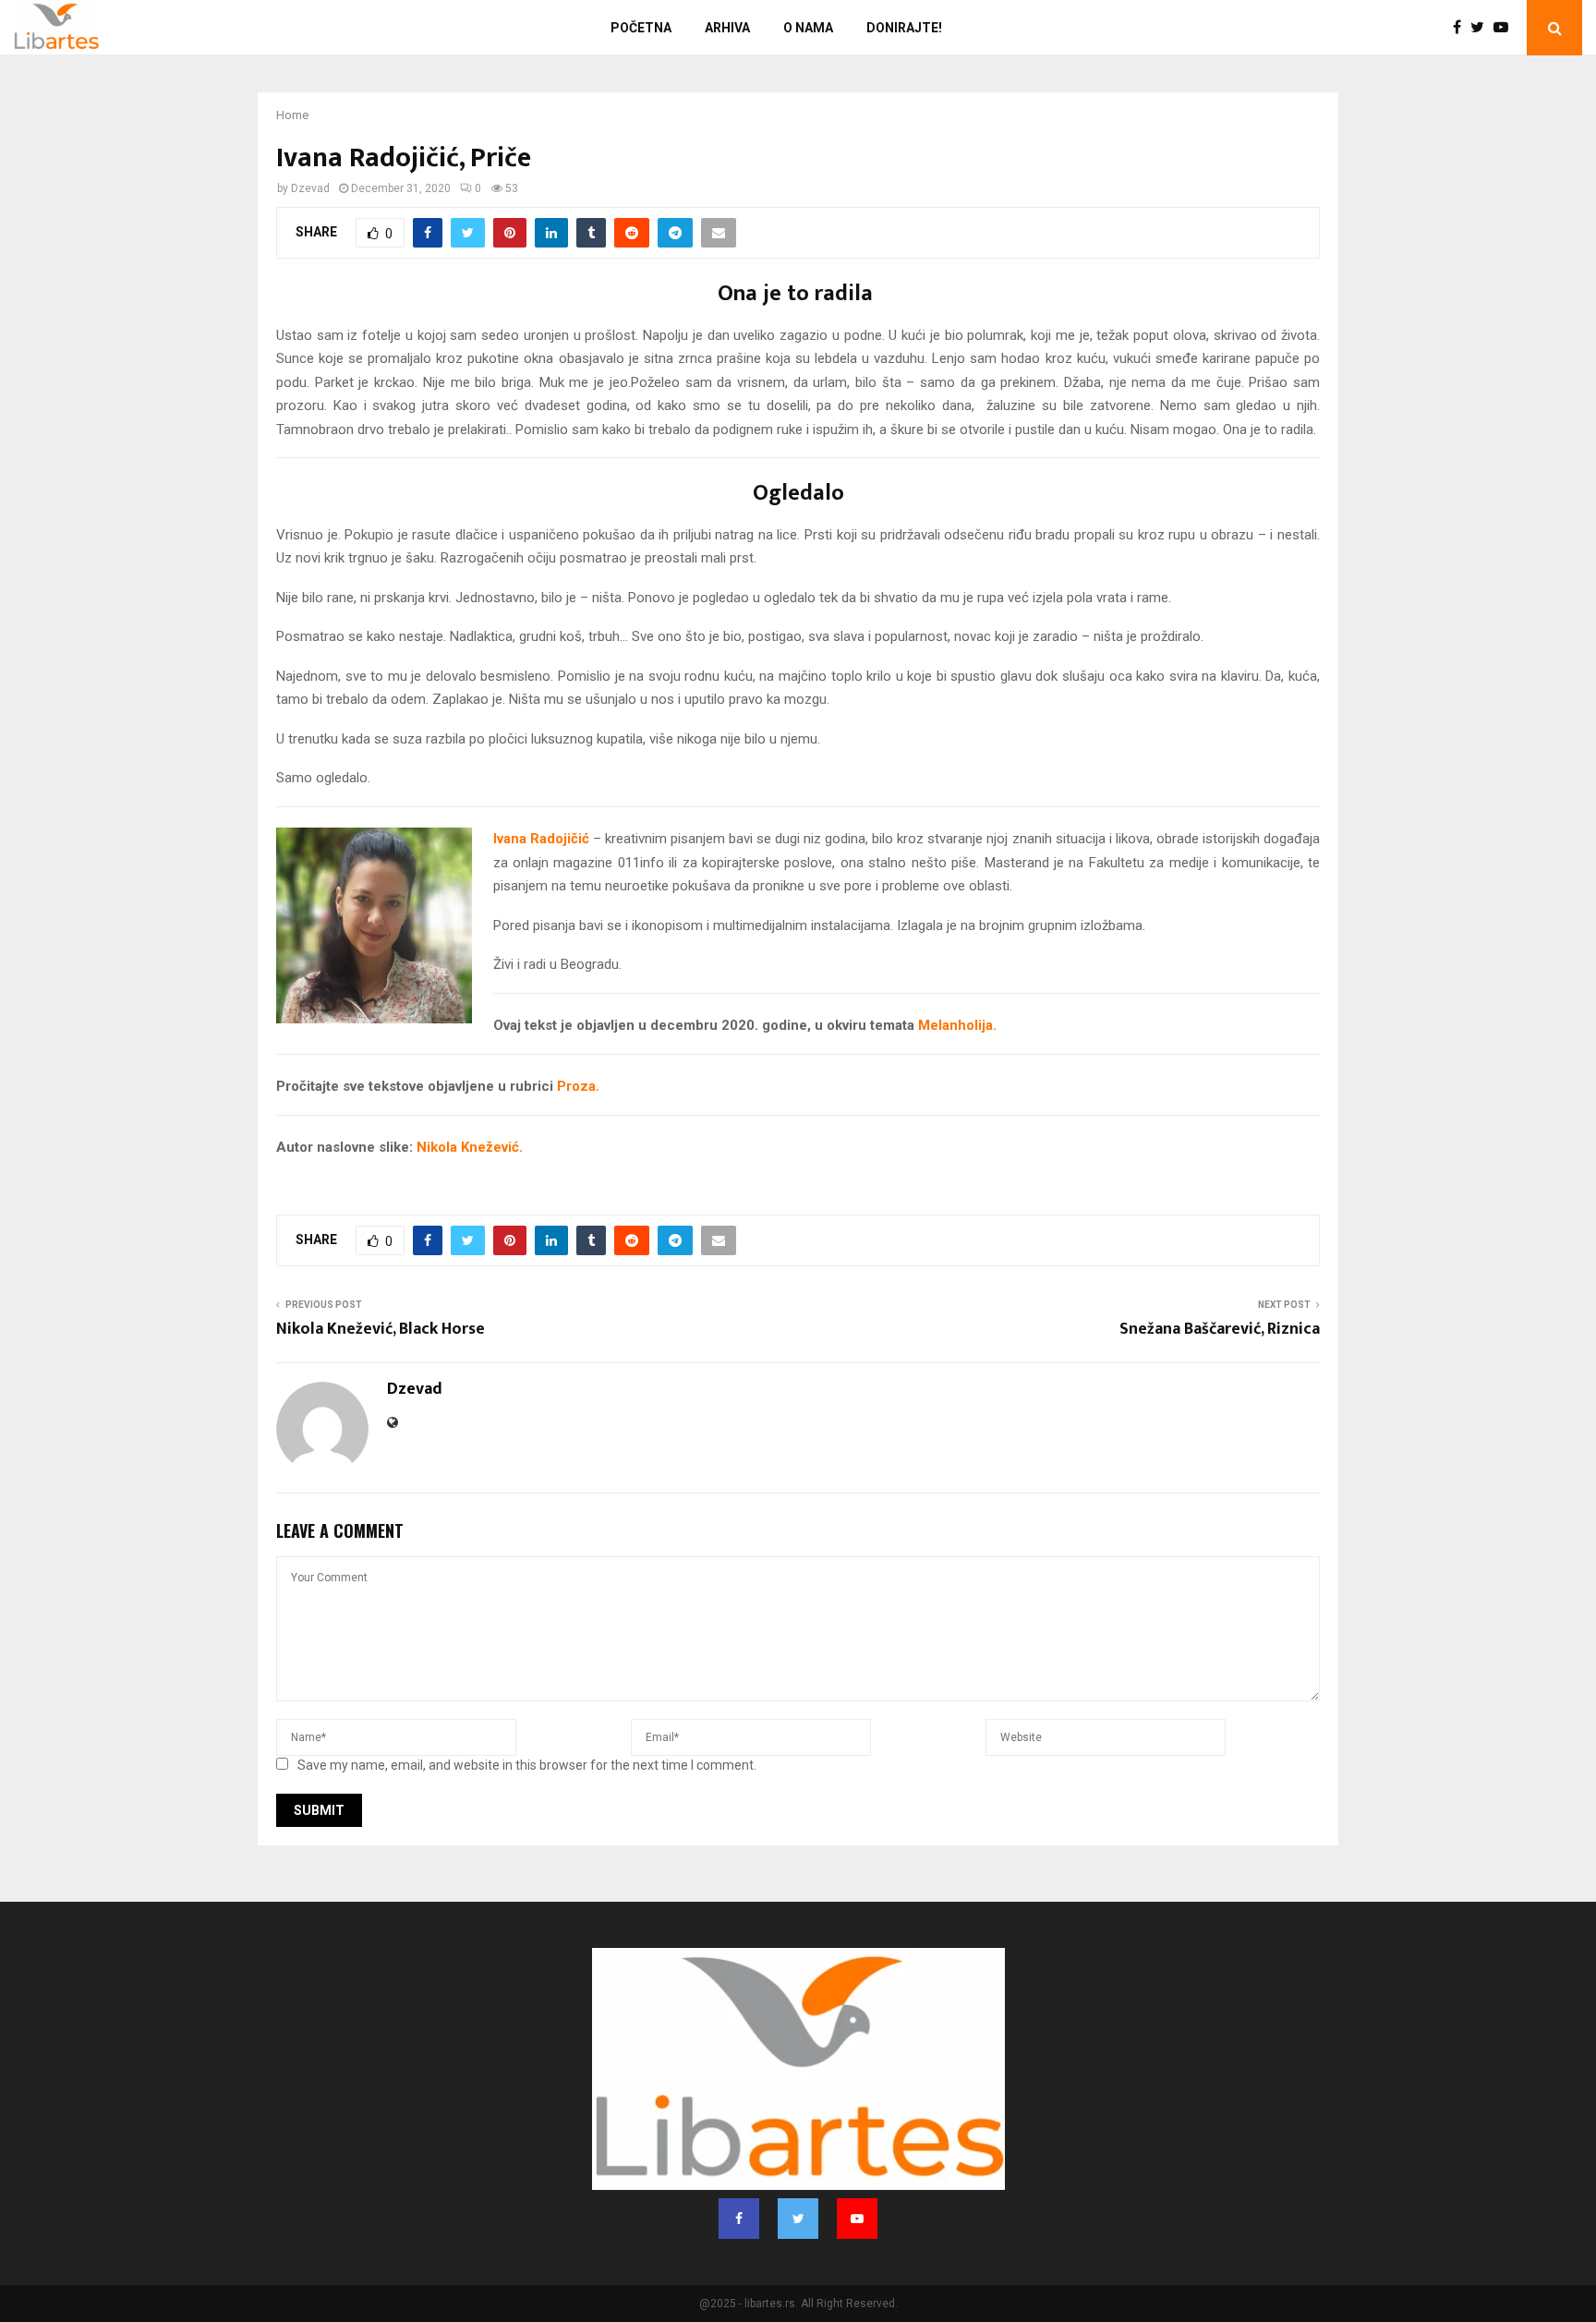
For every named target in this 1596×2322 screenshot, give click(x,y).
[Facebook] (1462, 28)
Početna (641, 28)
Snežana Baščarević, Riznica (1220, 1329)
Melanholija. (955, 1025)
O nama (808, 28)
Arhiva (727, 28)
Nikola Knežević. (470, 1147)
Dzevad (310, 188)
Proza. (578, 1086)
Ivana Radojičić (541, 839)
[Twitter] (1482, 28)
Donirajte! (904, 28)
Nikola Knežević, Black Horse (381, 1329)
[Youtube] (1505, 28)
